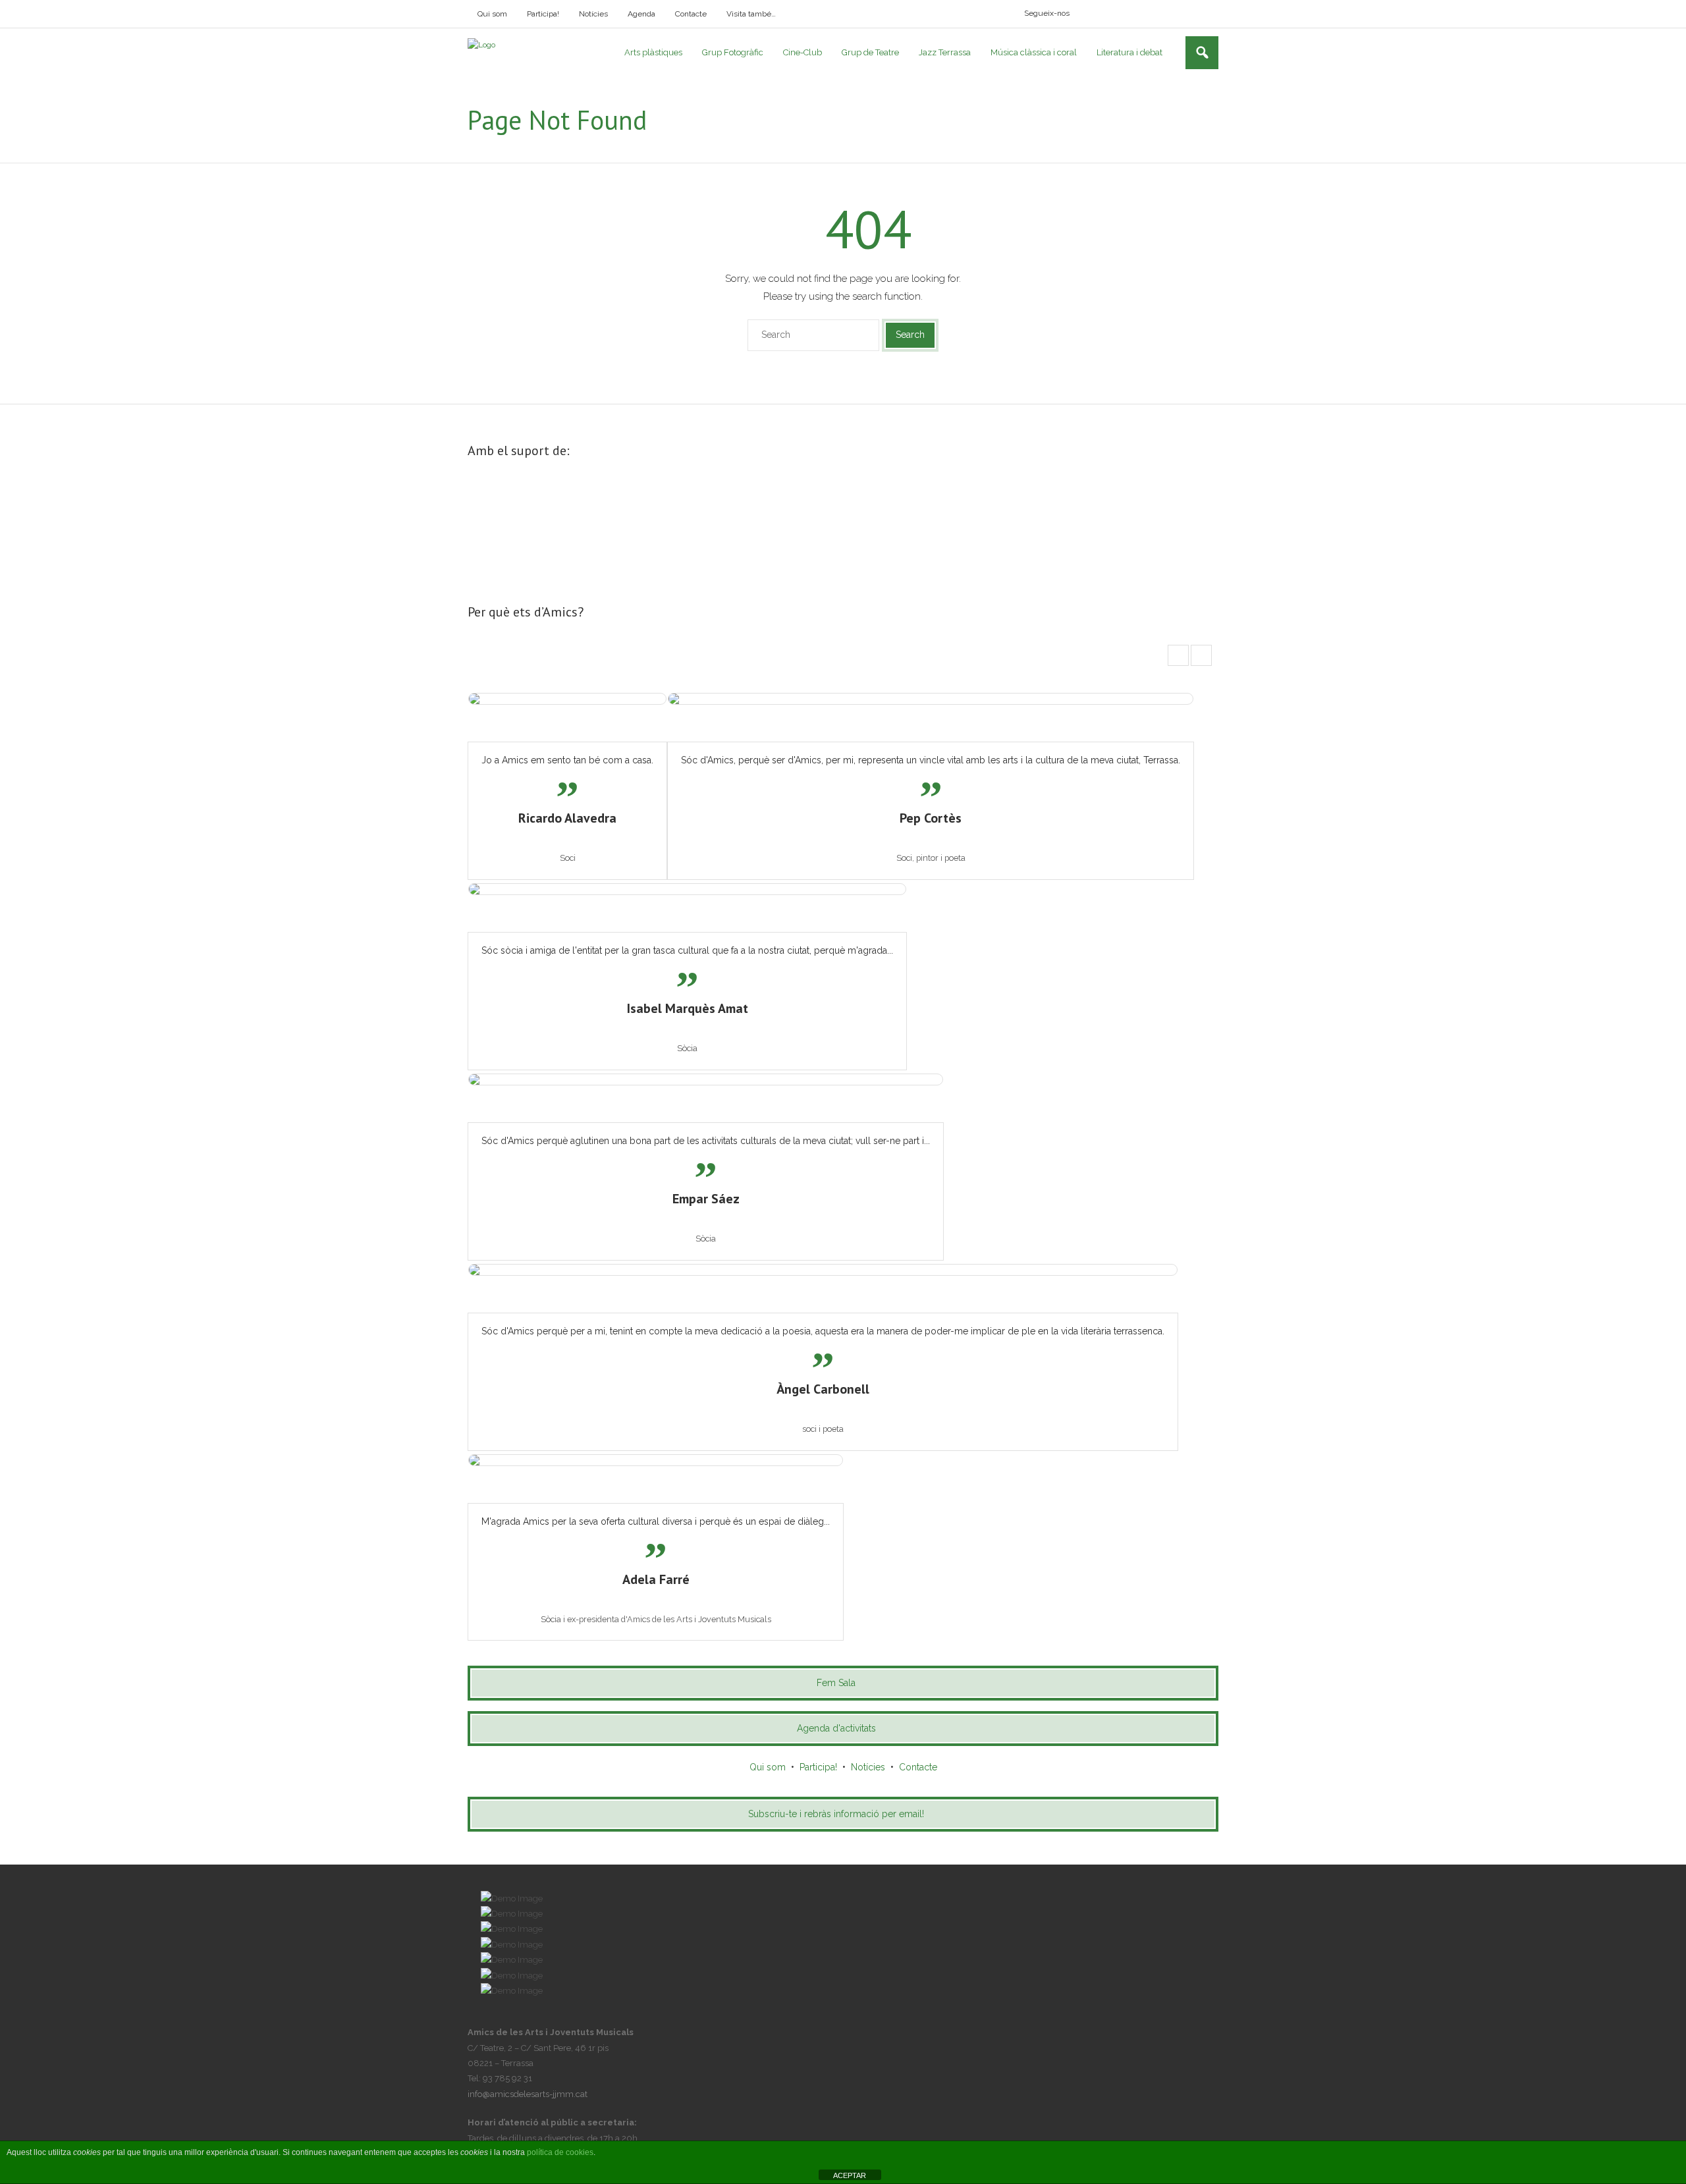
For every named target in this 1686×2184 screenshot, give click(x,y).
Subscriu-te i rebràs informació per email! (836, 1814)
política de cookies (560, 2152)
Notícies (593, 14)
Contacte (691, 14)
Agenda (641, 14)
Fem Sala (836, 1683)
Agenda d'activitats (836, 1728)
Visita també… (751, 14)
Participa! (543, 14)
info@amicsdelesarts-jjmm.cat (528, 2094)
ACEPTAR (850, 2175)
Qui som (492, 14)
